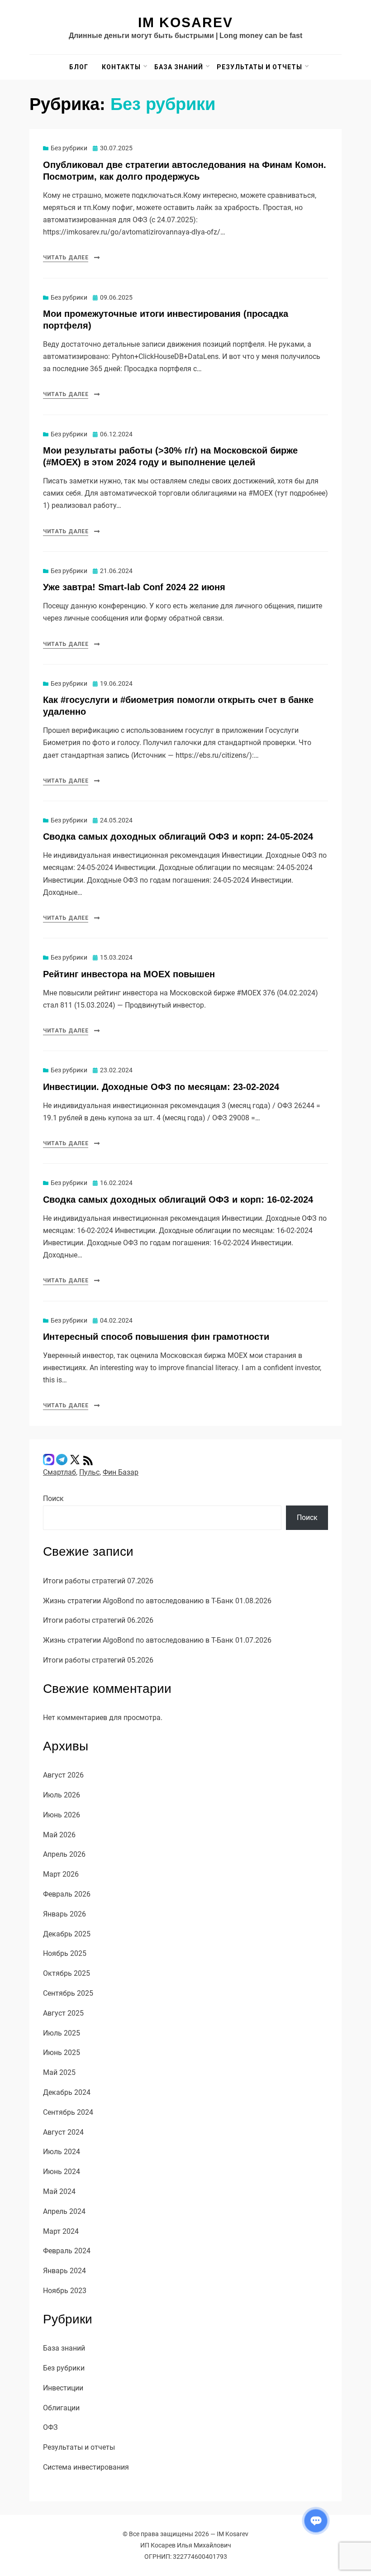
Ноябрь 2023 (65, 2291)
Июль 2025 (62, 2033)
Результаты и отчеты (259, 67)
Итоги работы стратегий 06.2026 (98, 1620)
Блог (79, 67)
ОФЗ (50, 2427)
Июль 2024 (62, 2152)
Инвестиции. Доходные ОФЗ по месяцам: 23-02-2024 (161, 1087)
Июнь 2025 (62, 2053)
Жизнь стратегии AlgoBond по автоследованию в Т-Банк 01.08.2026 (157, 1601)
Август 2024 (63, 2132)
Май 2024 (59, 2191)
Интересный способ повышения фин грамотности (156, 1337)
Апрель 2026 (64, 1854)
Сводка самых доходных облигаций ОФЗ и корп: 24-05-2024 (178, 836)
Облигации (61, 2408)
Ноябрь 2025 (65, 1953)
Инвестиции (63, 2388)
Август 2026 (63, 1775)
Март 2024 (61, 2231)
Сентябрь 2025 (68, 1993)
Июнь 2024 (62, 2172)
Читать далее (66, 258)
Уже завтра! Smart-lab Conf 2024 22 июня (134, 587)
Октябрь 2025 (67, 1973)
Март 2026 (61, 1874)
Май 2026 (59, 1835)
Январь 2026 (64, 1914)
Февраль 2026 (67, 1894)
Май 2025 (59, 2072)
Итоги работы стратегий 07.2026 (98, 1581)
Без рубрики (69, 148)
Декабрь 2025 (67, 1934)
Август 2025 (63, 2013)
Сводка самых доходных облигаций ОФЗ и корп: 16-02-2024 (178, 1200)
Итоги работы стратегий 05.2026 (98, 1660)
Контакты (121, 67)
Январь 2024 (64, 2271)
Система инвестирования (86, 2467)
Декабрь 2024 (67, 2092)
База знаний (179, 67)
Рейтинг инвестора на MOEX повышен (129, 974)
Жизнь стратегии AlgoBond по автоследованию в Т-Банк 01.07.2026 (157, 1640)
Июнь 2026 (62, 1815)
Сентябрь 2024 (68, 2112)
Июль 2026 (62, 1795)
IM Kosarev (185, 22)
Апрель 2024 (64, 2211)
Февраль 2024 (67, 2251)
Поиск (53, 1498)
